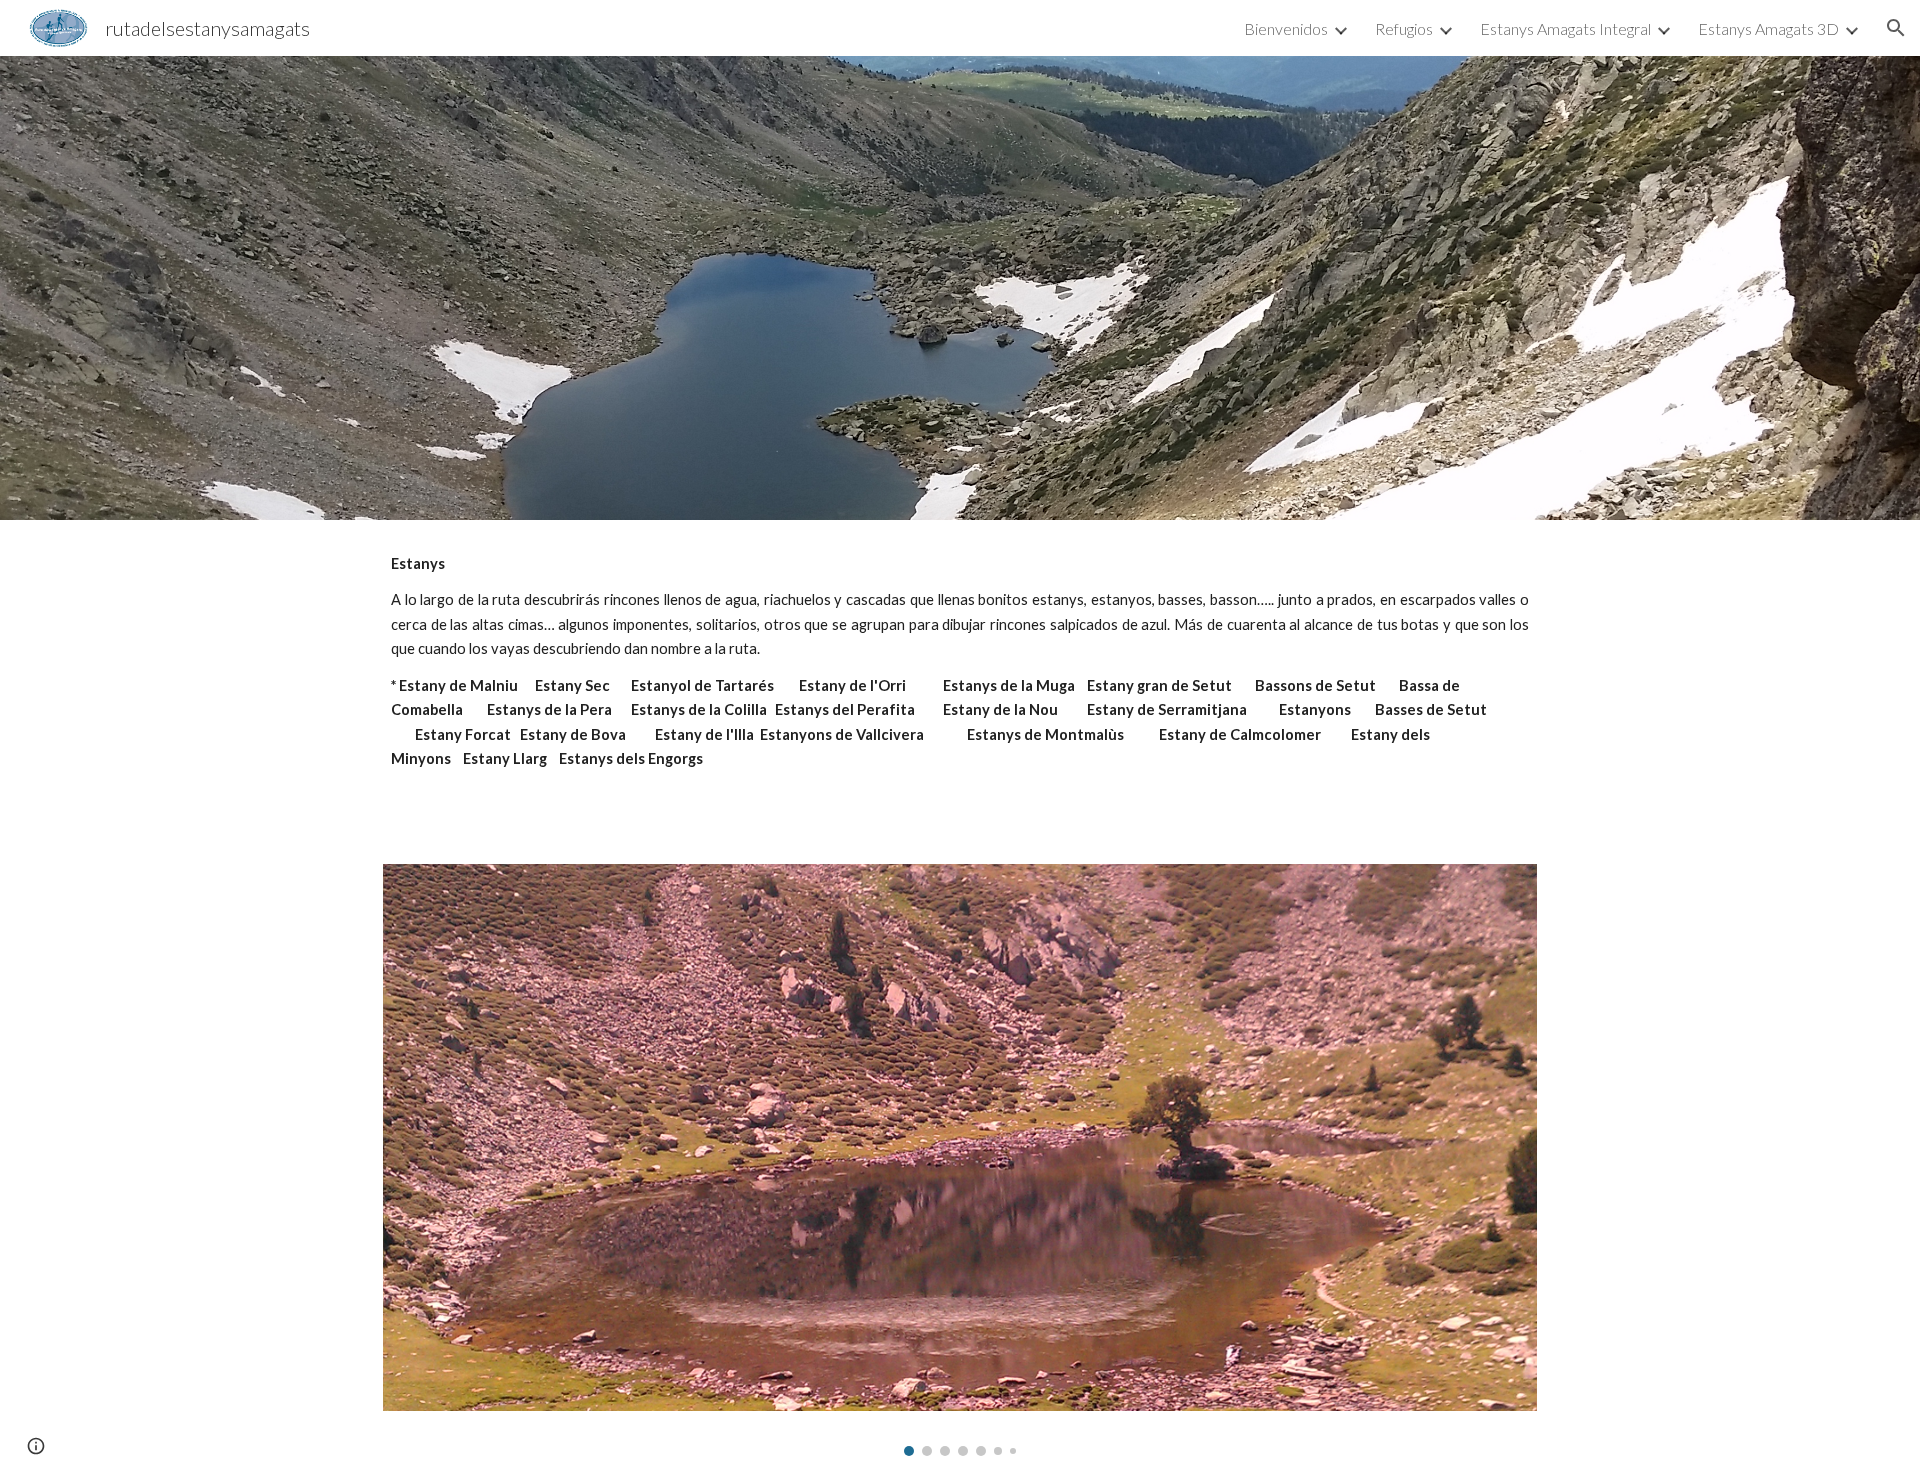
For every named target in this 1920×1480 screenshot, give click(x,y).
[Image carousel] (960, 1160)
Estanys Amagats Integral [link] (1565, 28)
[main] (960, 680)
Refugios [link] (1404, 28)
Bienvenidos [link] (1286, 28)
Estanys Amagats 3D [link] (1768, 28)
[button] (1896, 28)
